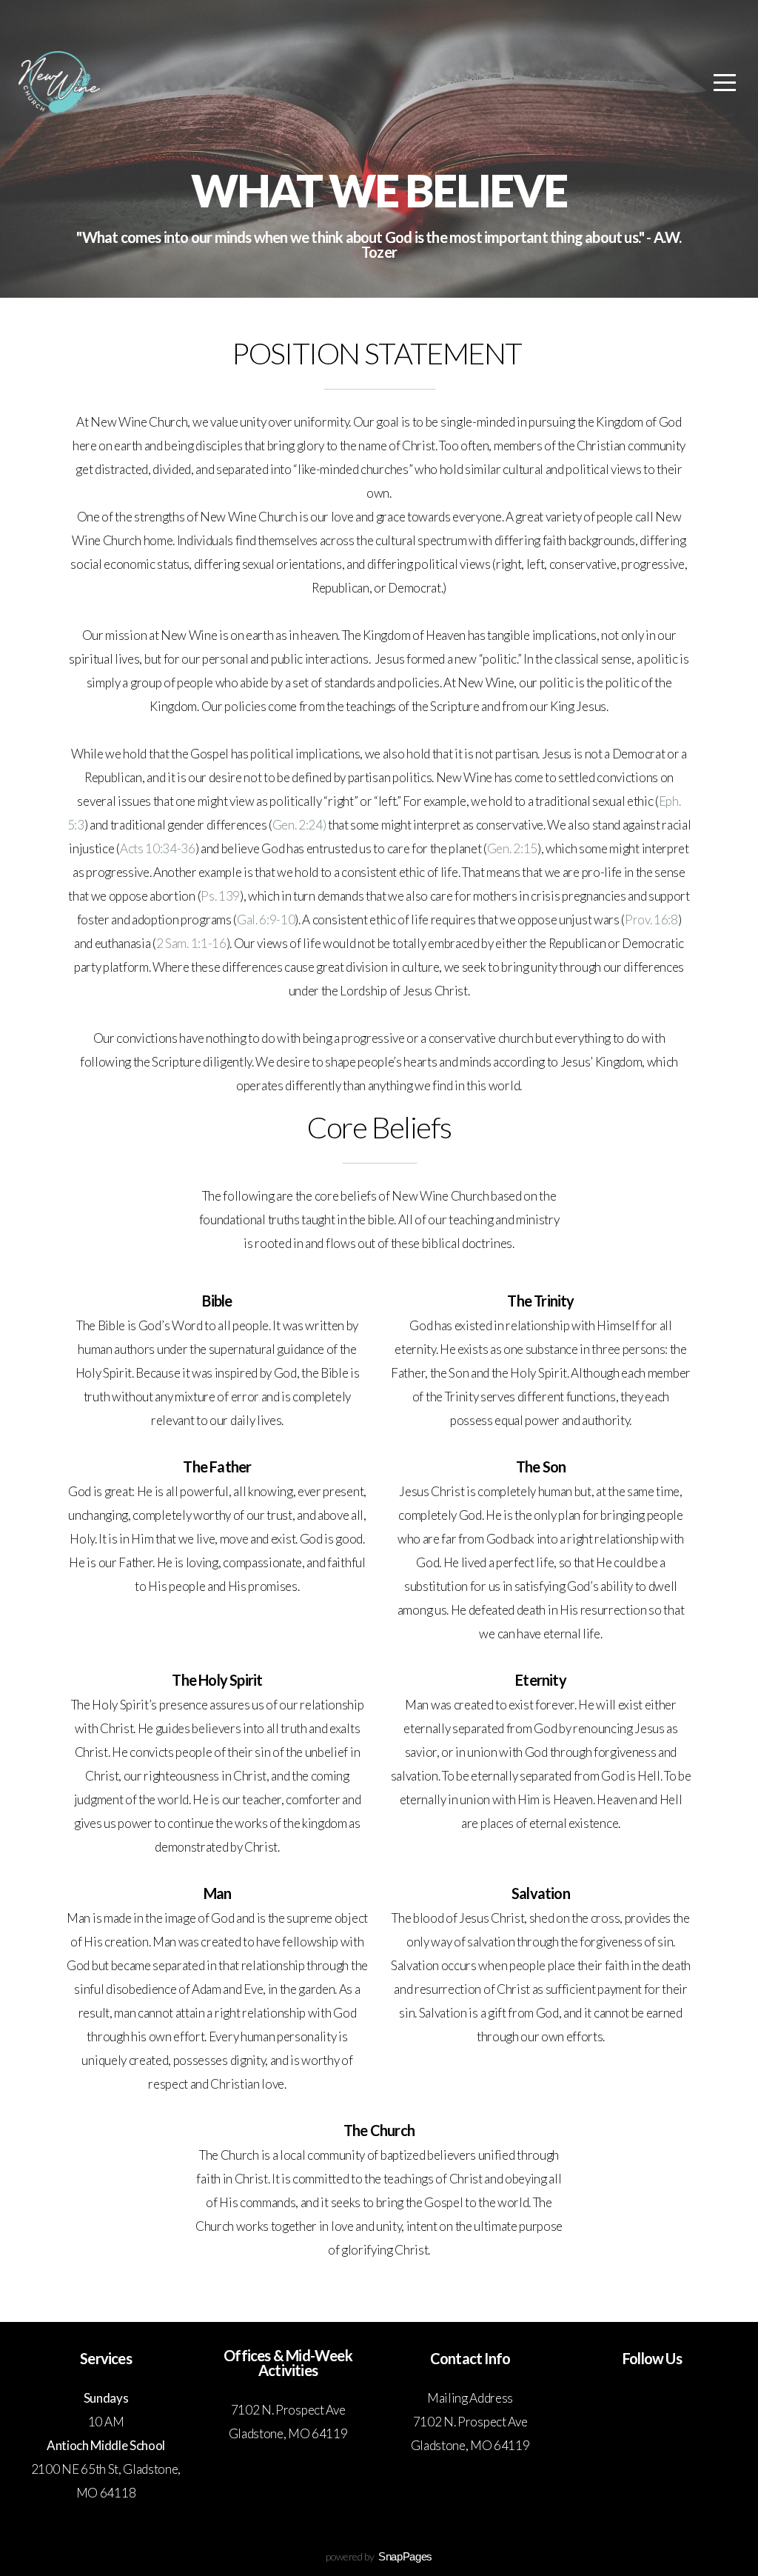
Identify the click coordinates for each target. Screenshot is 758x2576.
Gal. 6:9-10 (266, 920)
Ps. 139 (220, 896)
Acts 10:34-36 (158, 848)
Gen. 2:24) (299, 825)
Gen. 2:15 (512, 848)
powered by (379, 2556)
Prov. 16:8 (651, 920)
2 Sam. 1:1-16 (191, 943)
